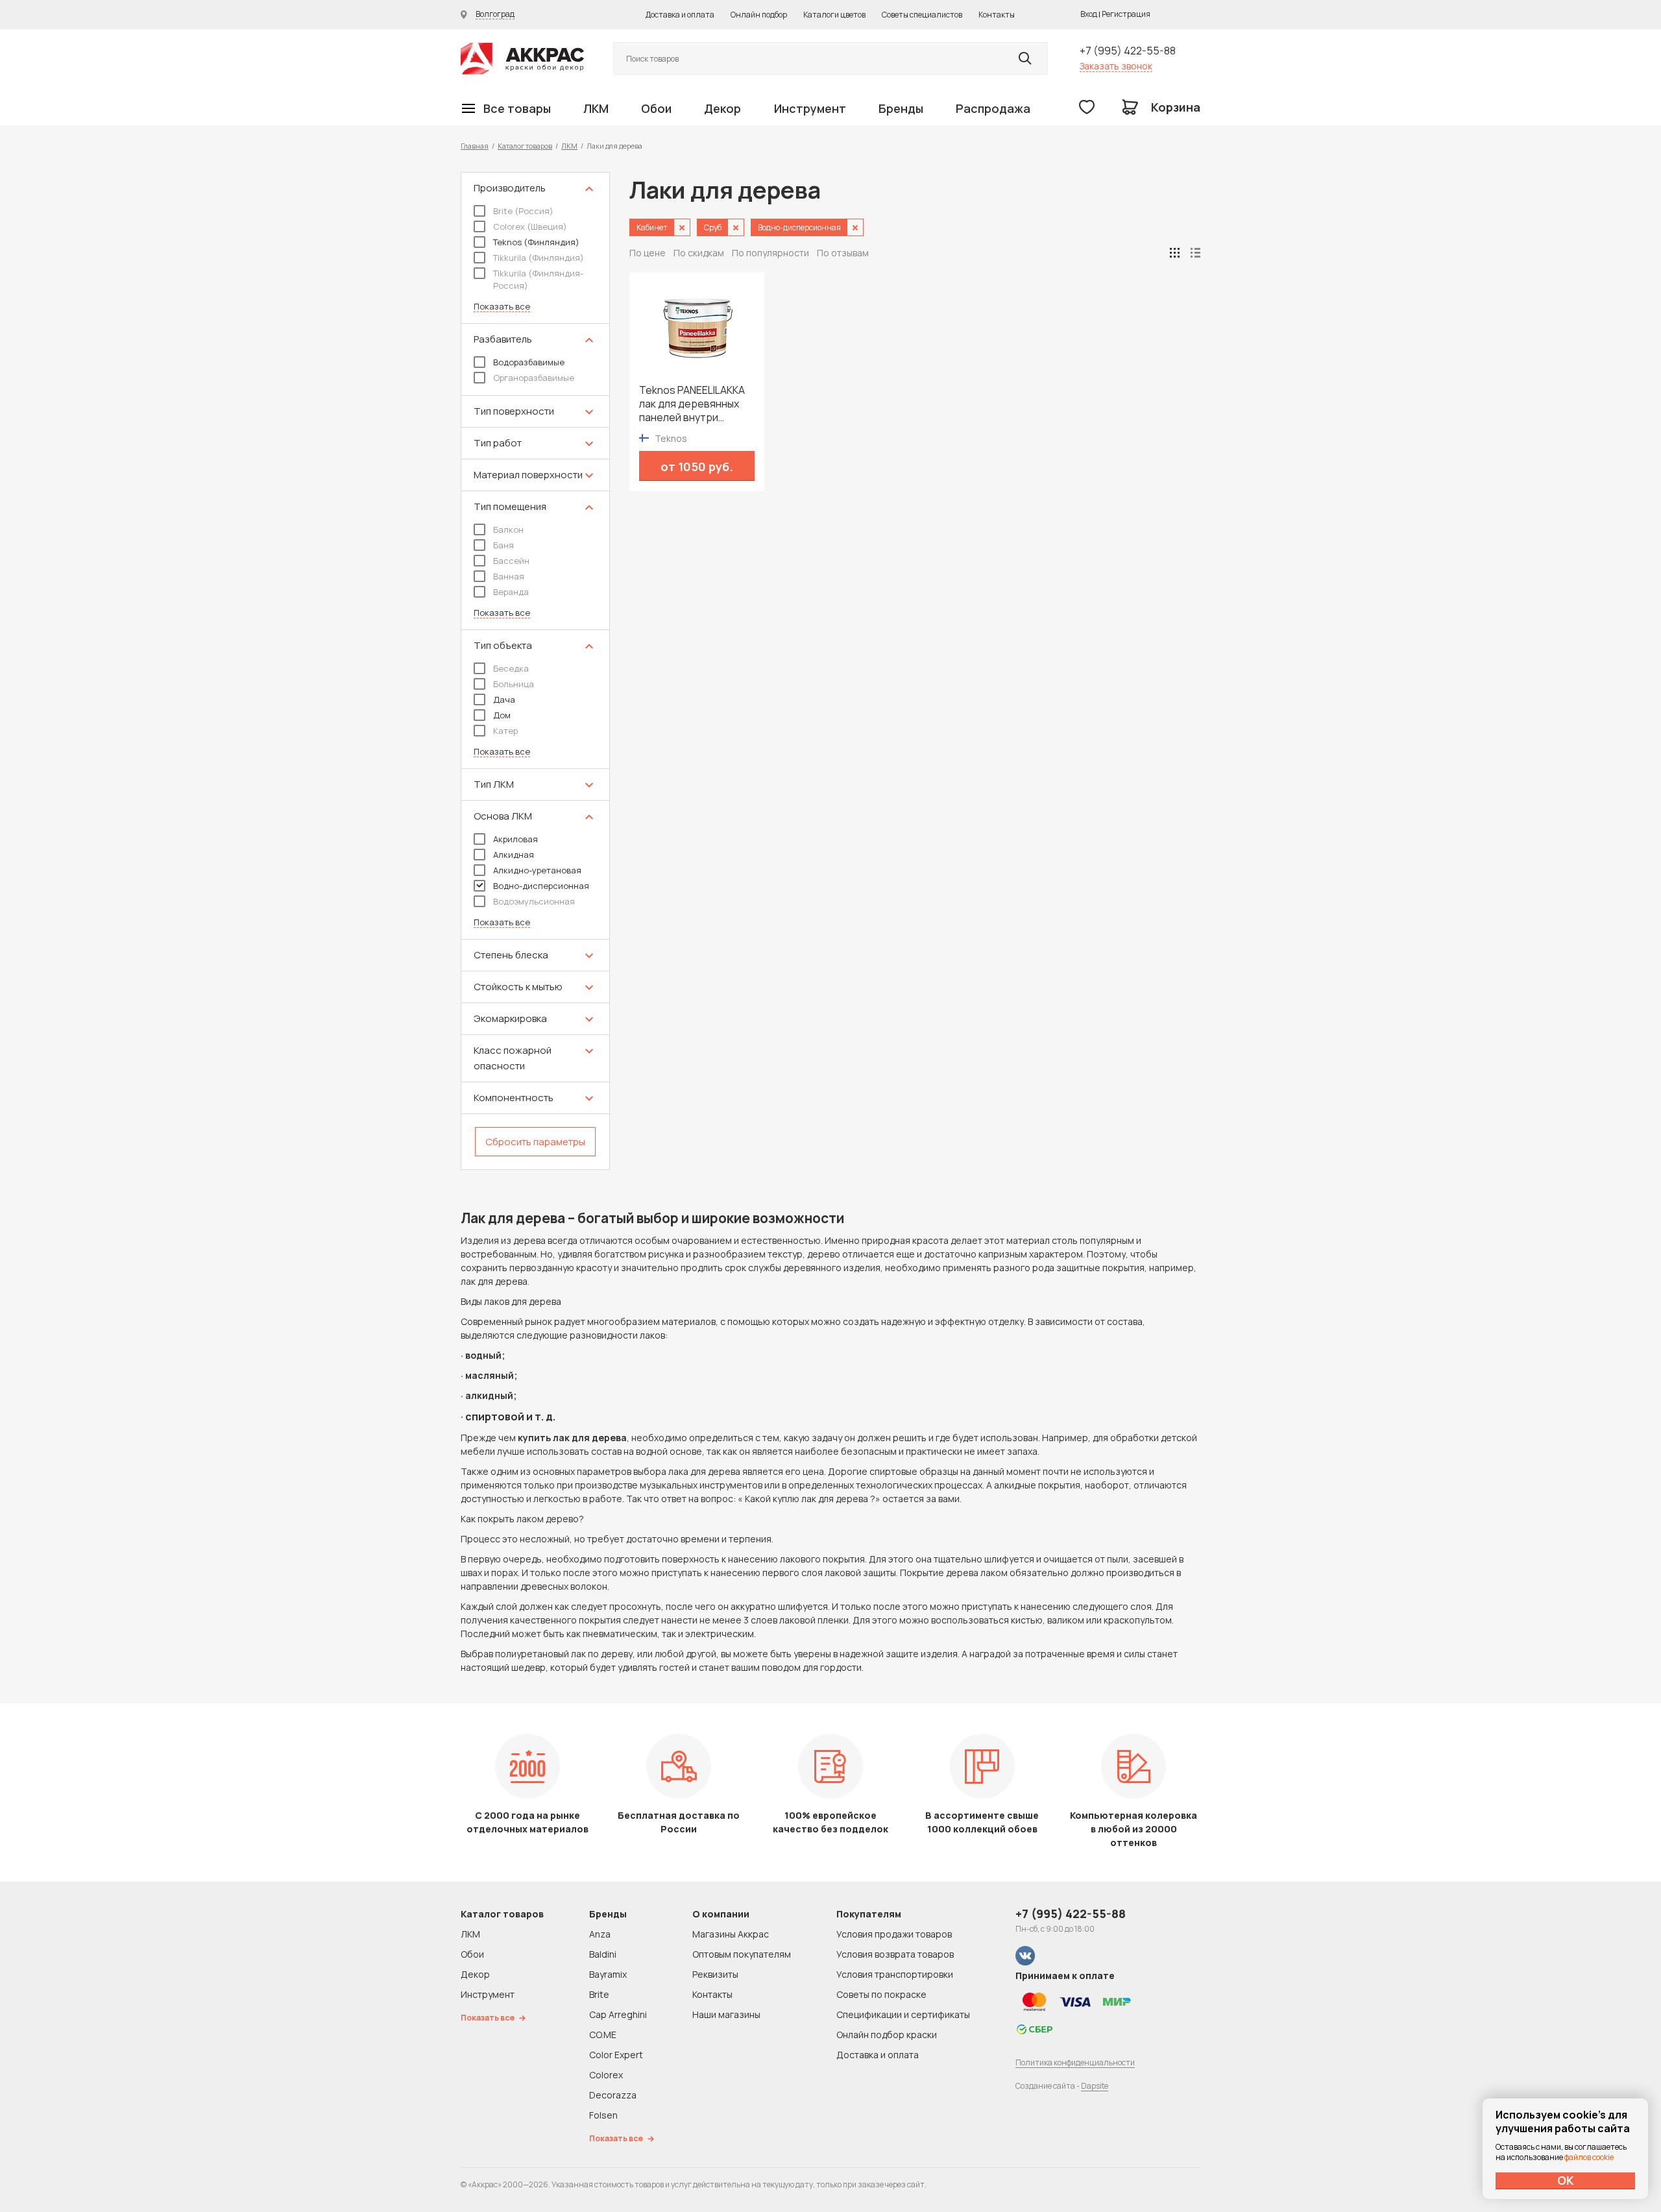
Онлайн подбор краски (887, 2035)
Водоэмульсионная (534, 901)
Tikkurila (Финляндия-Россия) (538, 279)
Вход (1089, 14)
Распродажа (993, 108)
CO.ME (603, 2035)
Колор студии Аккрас (522, 59)
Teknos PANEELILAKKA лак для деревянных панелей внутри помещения (692, 404)
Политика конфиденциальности (1075, 2062)
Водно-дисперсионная (541, 886)
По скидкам (699, 253)
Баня (503, 545)
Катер (505, 731)
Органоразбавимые (534, 378)
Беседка (511, 668)
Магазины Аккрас (731, 1934)
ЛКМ (596, 108)
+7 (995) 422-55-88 (1128, 51)
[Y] (1025, 58)
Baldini (603, 1954)
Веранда (511, 592)
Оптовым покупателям (742, 1954)
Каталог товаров (525, 146)
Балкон (508, 529)
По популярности (770, 253)
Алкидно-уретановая (537, 870)
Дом (502, 715)
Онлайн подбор (759, 15)
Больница (514, 684)
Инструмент (810, 108)
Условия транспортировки (895, 1974)
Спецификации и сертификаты (903, 2014)
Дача (504, 699)
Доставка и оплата (680, 15)
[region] (535, 671)
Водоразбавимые (529, 362)
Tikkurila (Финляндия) (539, 258)
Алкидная (514, 855)
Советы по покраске (881, 1994)
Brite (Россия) (523, 211)
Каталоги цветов (834, 15)
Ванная (509, 576)
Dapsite (1095, 2086)
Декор (722, 108)
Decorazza (613, 2095)
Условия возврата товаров (895, 1954)
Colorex (606, 2075)
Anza (600, 1934)
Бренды (901, 108)
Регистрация (1126, 14)
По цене (648, 253)
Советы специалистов (922, 15)
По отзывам (843, 253)
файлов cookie (1589, 2157)
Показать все (502, 307)
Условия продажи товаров (894, 1934)
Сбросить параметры (535, 1142)
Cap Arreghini (618, 2014)
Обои (656, 108)
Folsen (603, 2115)
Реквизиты (715, 1974)
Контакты (997, 15)
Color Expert (616, 2055)
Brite (599, 1994)
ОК (1566, 2180)
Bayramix (608, 1974)
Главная (475, 146)
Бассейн (511, 561)
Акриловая (515, 839)
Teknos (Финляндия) (536, 242)
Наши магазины (726, 2014)
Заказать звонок (1116, 66)
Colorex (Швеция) (530, 226)
